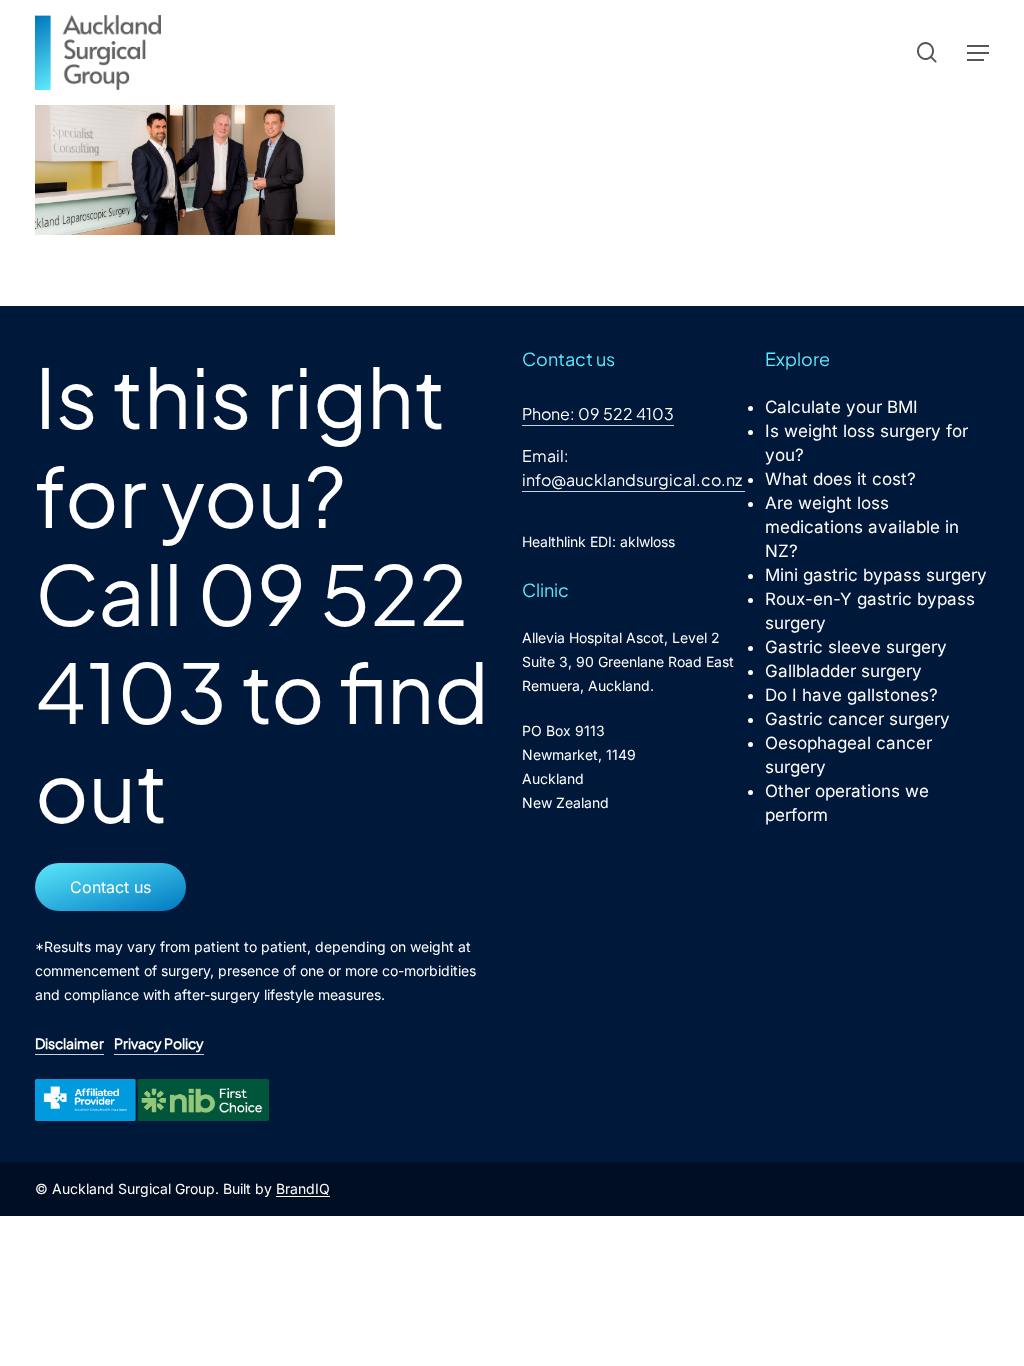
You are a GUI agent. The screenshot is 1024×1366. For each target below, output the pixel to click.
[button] (978, 53)
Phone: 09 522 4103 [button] (598, 413)
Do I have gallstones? (851, 695)
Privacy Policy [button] (159, 1043)
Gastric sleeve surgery (856, 647)
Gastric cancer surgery (857, 719)
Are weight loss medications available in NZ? (862, 527)
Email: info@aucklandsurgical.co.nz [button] (632, 467)
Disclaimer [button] (69, 1043)
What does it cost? (840, 479)
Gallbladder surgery (843, 671)
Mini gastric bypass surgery (876, 575)
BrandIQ (303, 1188)
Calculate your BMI (841, 407)
